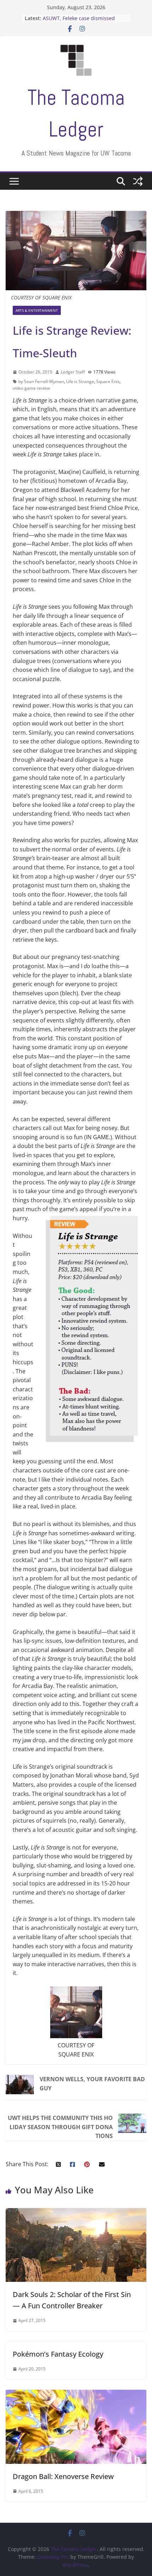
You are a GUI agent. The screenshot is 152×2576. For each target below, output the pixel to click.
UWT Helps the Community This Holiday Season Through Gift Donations (60, 2127)
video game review (31, 388)
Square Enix (108, 381)
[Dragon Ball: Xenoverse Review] (76, 2394)
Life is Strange (80, 381)
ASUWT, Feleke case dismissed (79, 18)
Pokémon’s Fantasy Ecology (58, 2354)
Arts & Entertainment (37, 310)
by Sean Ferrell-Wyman (41, 381)
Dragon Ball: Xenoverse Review (63, 2476)
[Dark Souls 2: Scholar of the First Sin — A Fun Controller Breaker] (76, 2212)
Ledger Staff (73, 372)
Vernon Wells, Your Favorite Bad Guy (92, 2084)
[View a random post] (138, 181)
